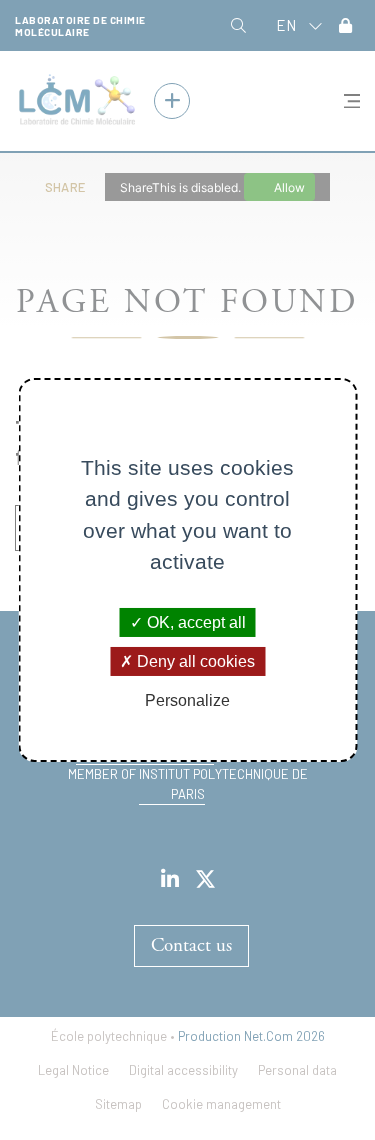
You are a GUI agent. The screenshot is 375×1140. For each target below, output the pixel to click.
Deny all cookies (194, 661)
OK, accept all (194, 621)
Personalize (187, 700)
